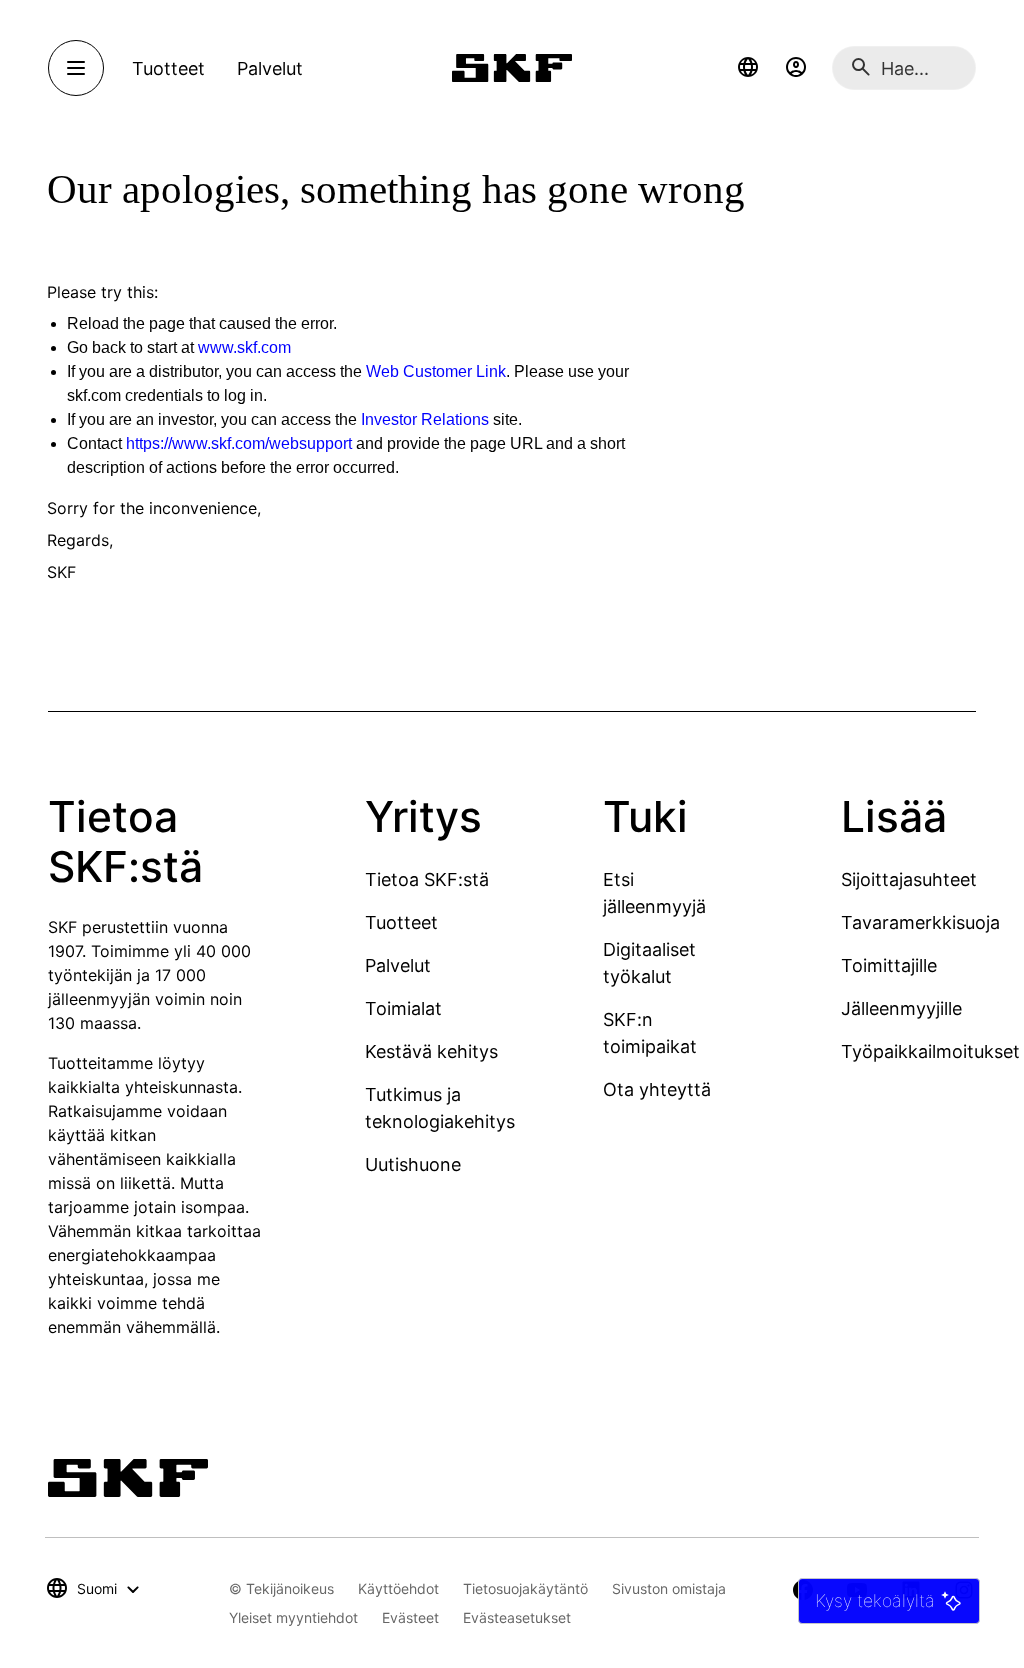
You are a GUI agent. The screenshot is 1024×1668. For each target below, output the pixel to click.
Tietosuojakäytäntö (525, 1588)
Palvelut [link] (270, 68)
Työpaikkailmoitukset (930, 1051)
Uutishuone (413, 1164)
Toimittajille (889, 965)
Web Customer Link (436, 371)
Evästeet (410, 1617)
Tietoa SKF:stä (427, 879)
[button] (748, 68)
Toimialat (403, 1008)
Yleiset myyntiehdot (293, 1617)
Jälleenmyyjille (901, 1008)
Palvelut (398, 965)
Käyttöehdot (398, 1588)
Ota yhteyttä (657, 1089)
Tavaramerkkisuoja (920, 922)
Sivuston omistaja (669, 1588)
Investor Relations (425, 419)
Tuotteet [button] (168, 68)
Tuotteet (401, 922)
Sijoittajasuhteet (909, 879)
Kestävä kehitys (431, 1051)
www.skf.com (244, 347)
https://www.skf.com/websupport (239, 443)
